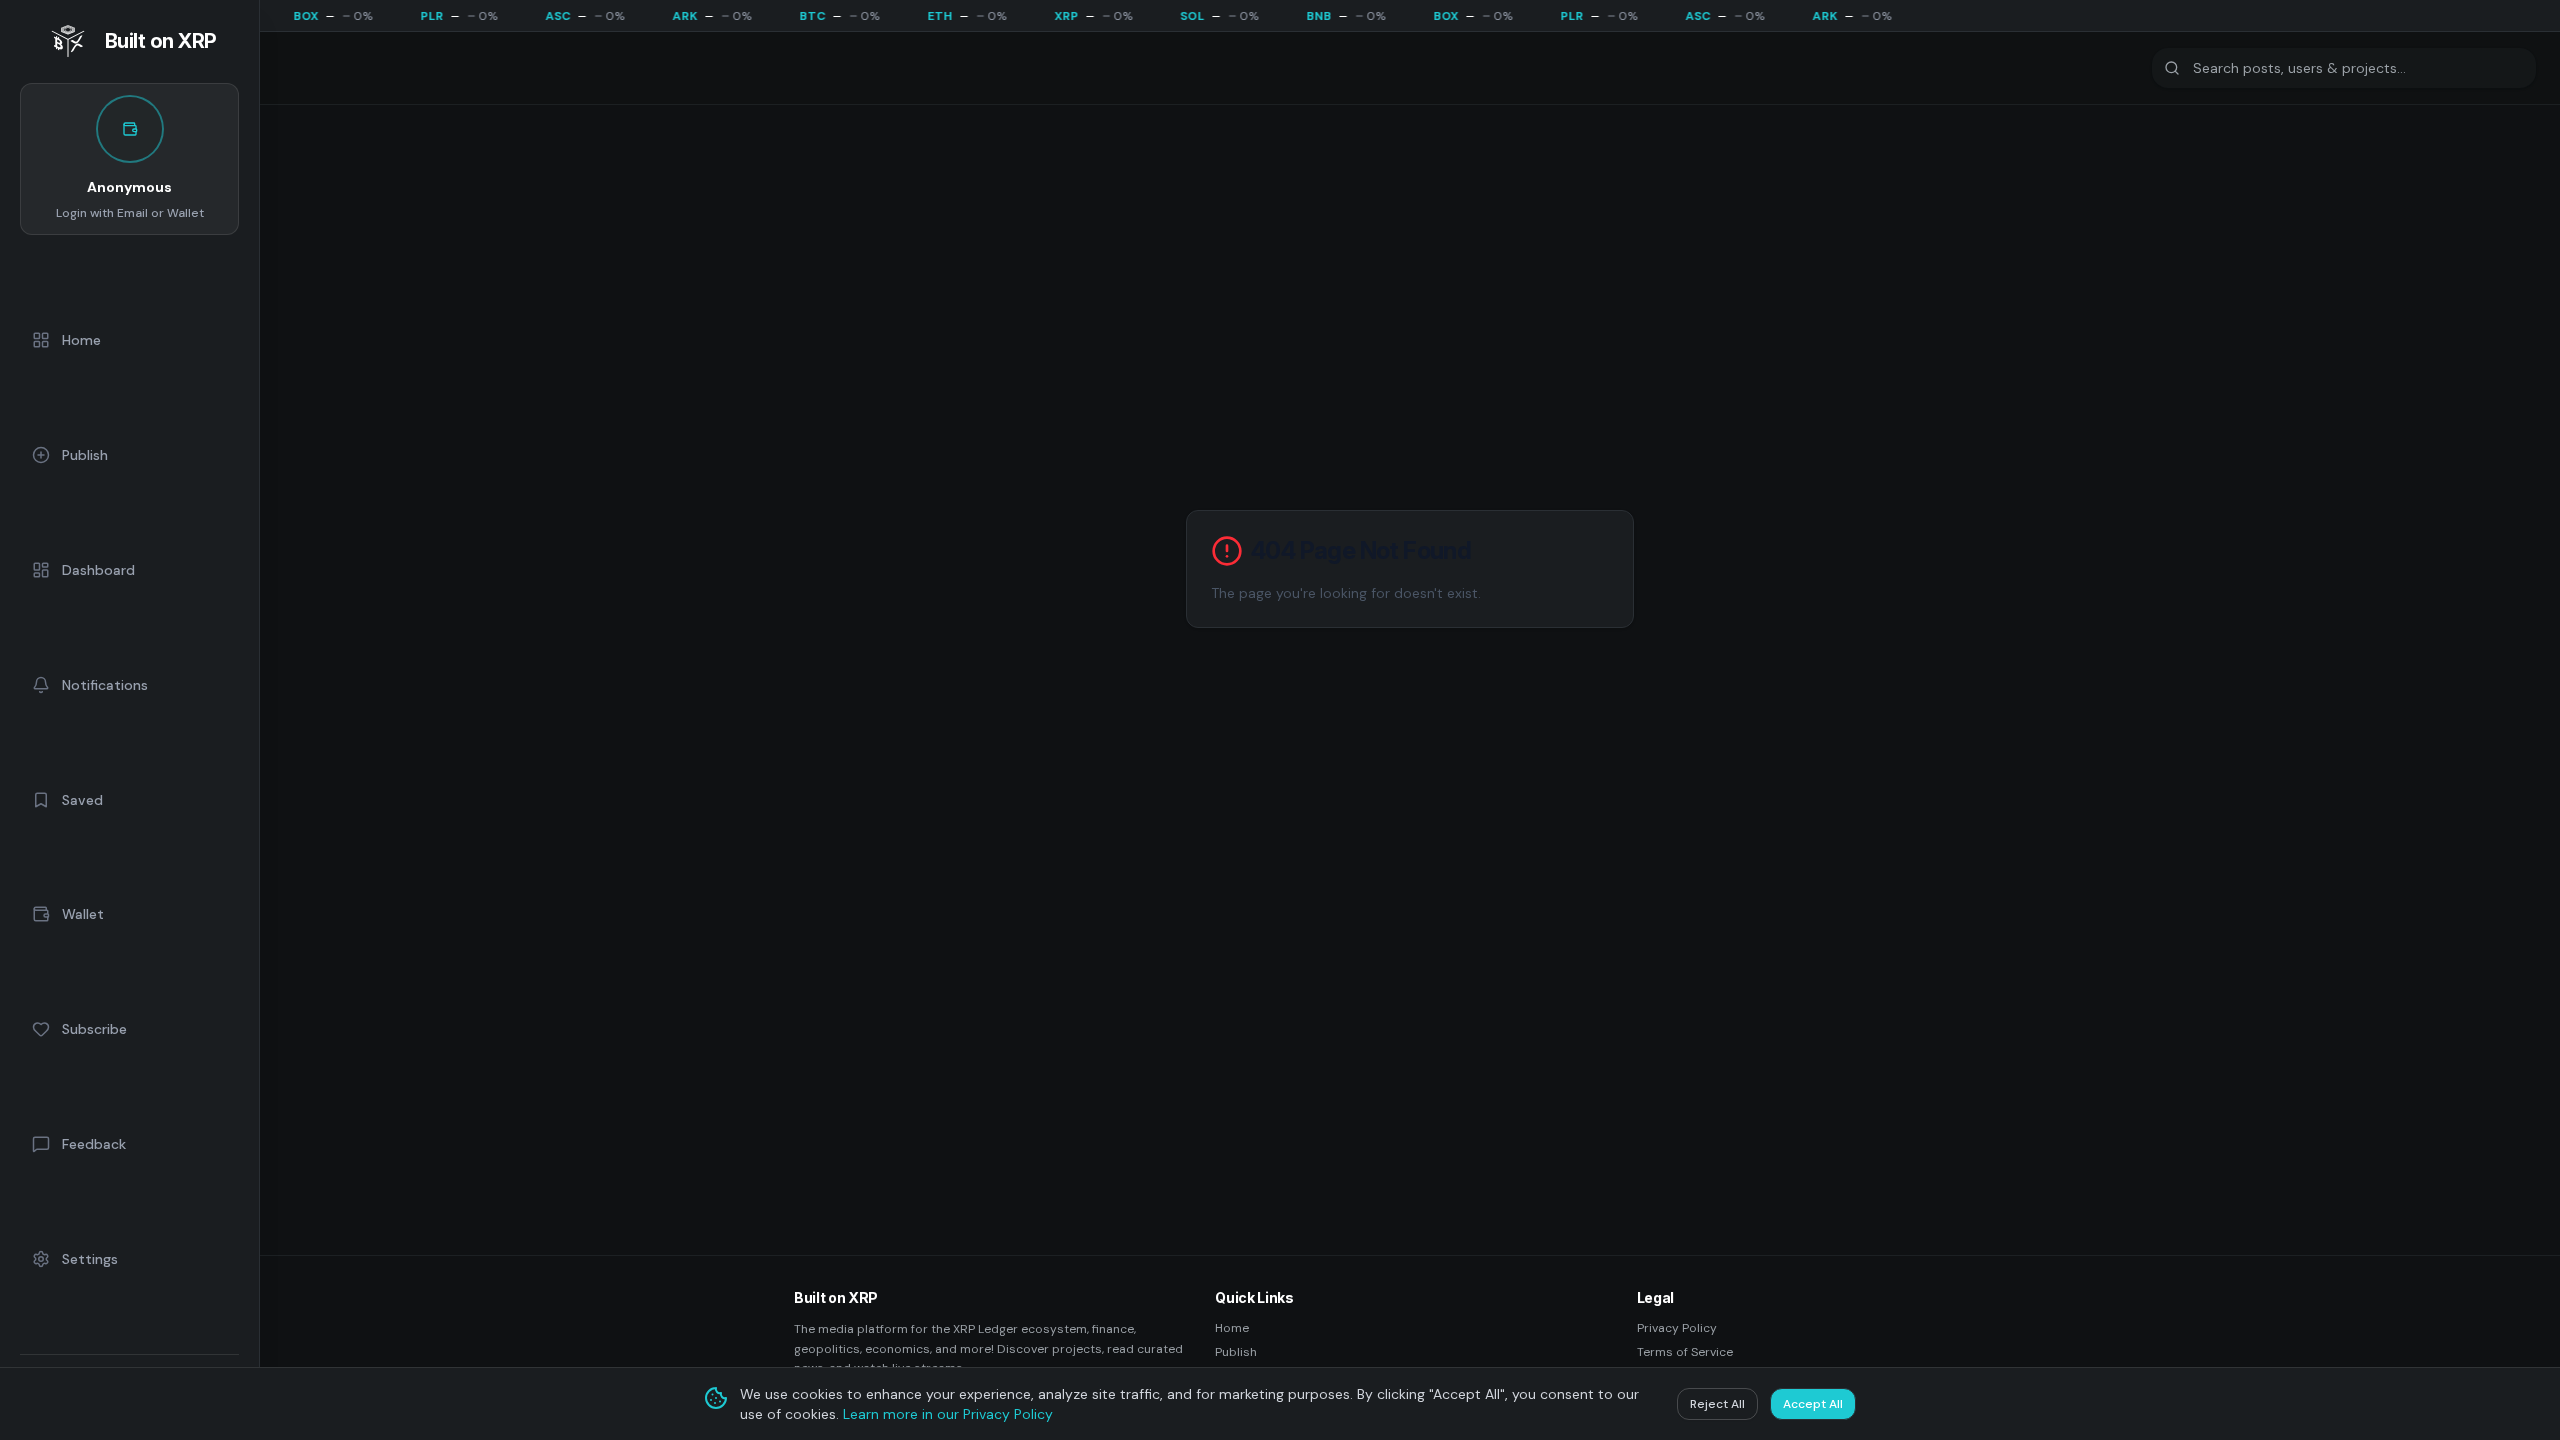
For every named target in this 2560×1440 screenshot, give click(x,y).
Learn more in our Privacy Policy (948, 1414)
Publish (1236, 1352)
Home (1232, 1328)
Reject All (1717, 1404)
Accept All (1813, 1404)
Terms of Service (1685, 1352)
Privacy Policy (1677, 1328)
